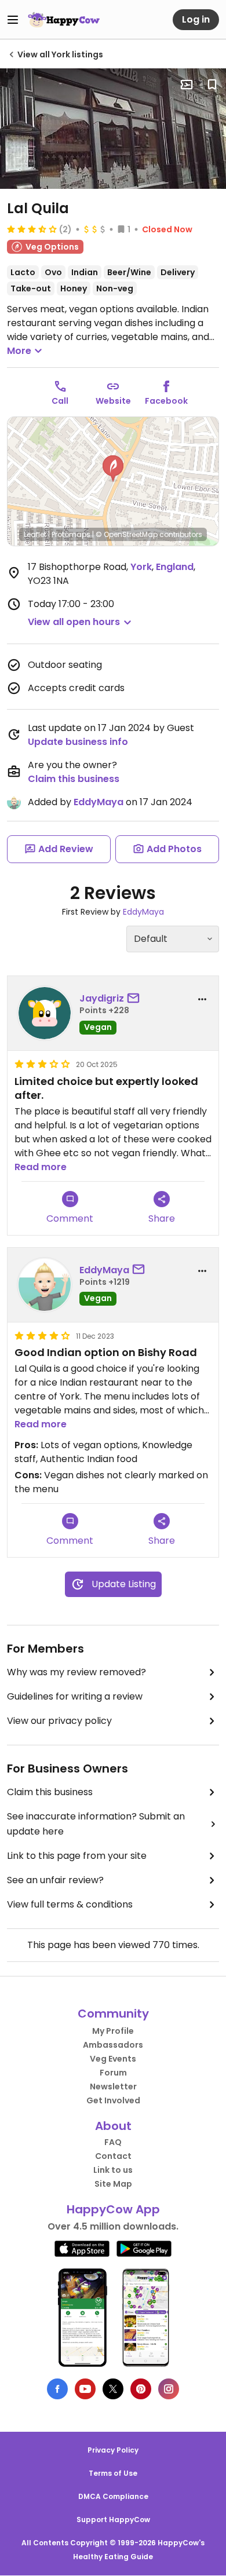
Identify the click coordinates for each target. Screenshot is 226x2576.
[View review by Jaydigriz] (45, 1013)
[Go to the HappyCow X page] (113, 2389)
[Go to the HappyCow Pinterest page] (141, 2389)
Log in (196, 19)
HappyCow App (113, 2209)
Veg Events (113, 2059)
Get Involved (113, 2100)
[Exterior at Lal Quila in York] (113, 129)
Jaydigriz (102, 998)
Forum (113, 2073)
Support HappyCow (113, 2520)
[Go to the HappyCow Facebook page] (57, 2389)
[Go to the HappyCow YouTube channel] (85, 2389)
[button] (113, 469)
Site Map (113, 2184)
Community (113, 2014)
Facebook (166, 401)
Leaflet (35, 534)
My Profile (113, 2031)
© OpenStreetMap (127, 534)
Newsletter (113, 2087)
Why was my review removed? (76, 1672)
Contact (113, 2156)
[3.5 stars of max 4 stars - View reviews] (32, 229)
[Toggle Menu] (13, 20)
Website (113, 401)
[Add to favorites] (212, 85)
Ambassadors (113, 2045)
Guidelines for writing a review (75, 1696)
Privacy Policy (113, 2450)
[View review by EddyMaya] (45, 1285)
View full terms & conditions (70, 1904)
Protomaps (71, 534)
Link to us (113, 2170)
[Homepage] (64, 20)
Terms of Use (113, 2473)
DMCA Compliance (113, 2496)
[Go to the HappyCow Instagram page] (169, 2389)
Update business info (78, 742)
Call (60, 401)
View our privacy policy (59, 1721)
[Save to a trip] (187, 85)
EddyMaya (99, 802)
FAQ (113, 2142)
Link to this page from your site (77, 1856)
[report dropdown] (202, 999)
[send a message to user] (136, 999)
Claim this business (74, 779)
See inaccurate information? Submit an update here (96, 1824)
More (19, 351)
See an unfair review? (55, 1880)
